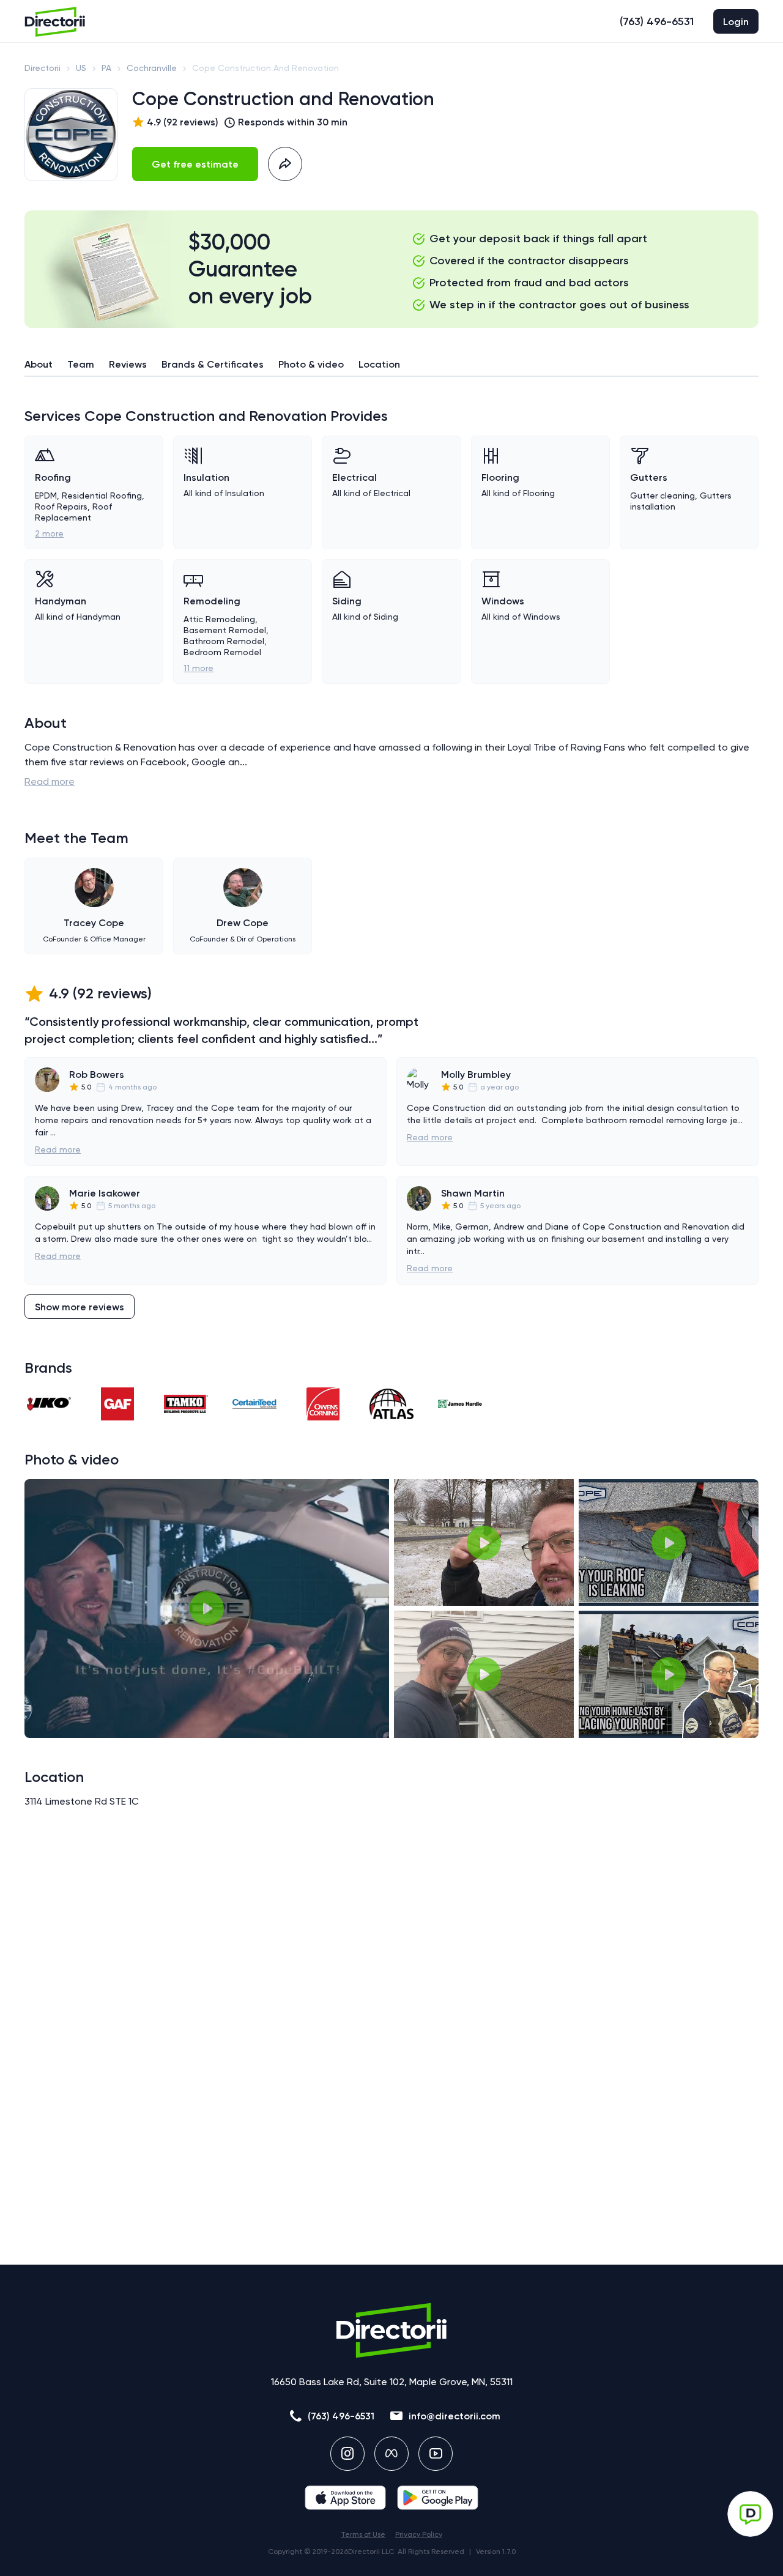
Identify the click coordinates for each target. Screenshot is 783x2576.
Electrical (354, 477)
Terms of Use (363, 2534)
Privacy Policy (419, 2534)
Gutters (649, 477)
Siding (347, 601)
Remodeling (212, 601)
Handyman (61, 601)
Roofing (53, 477)
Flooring (500, 477)
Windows (503, 601)
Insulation (206, 477)
